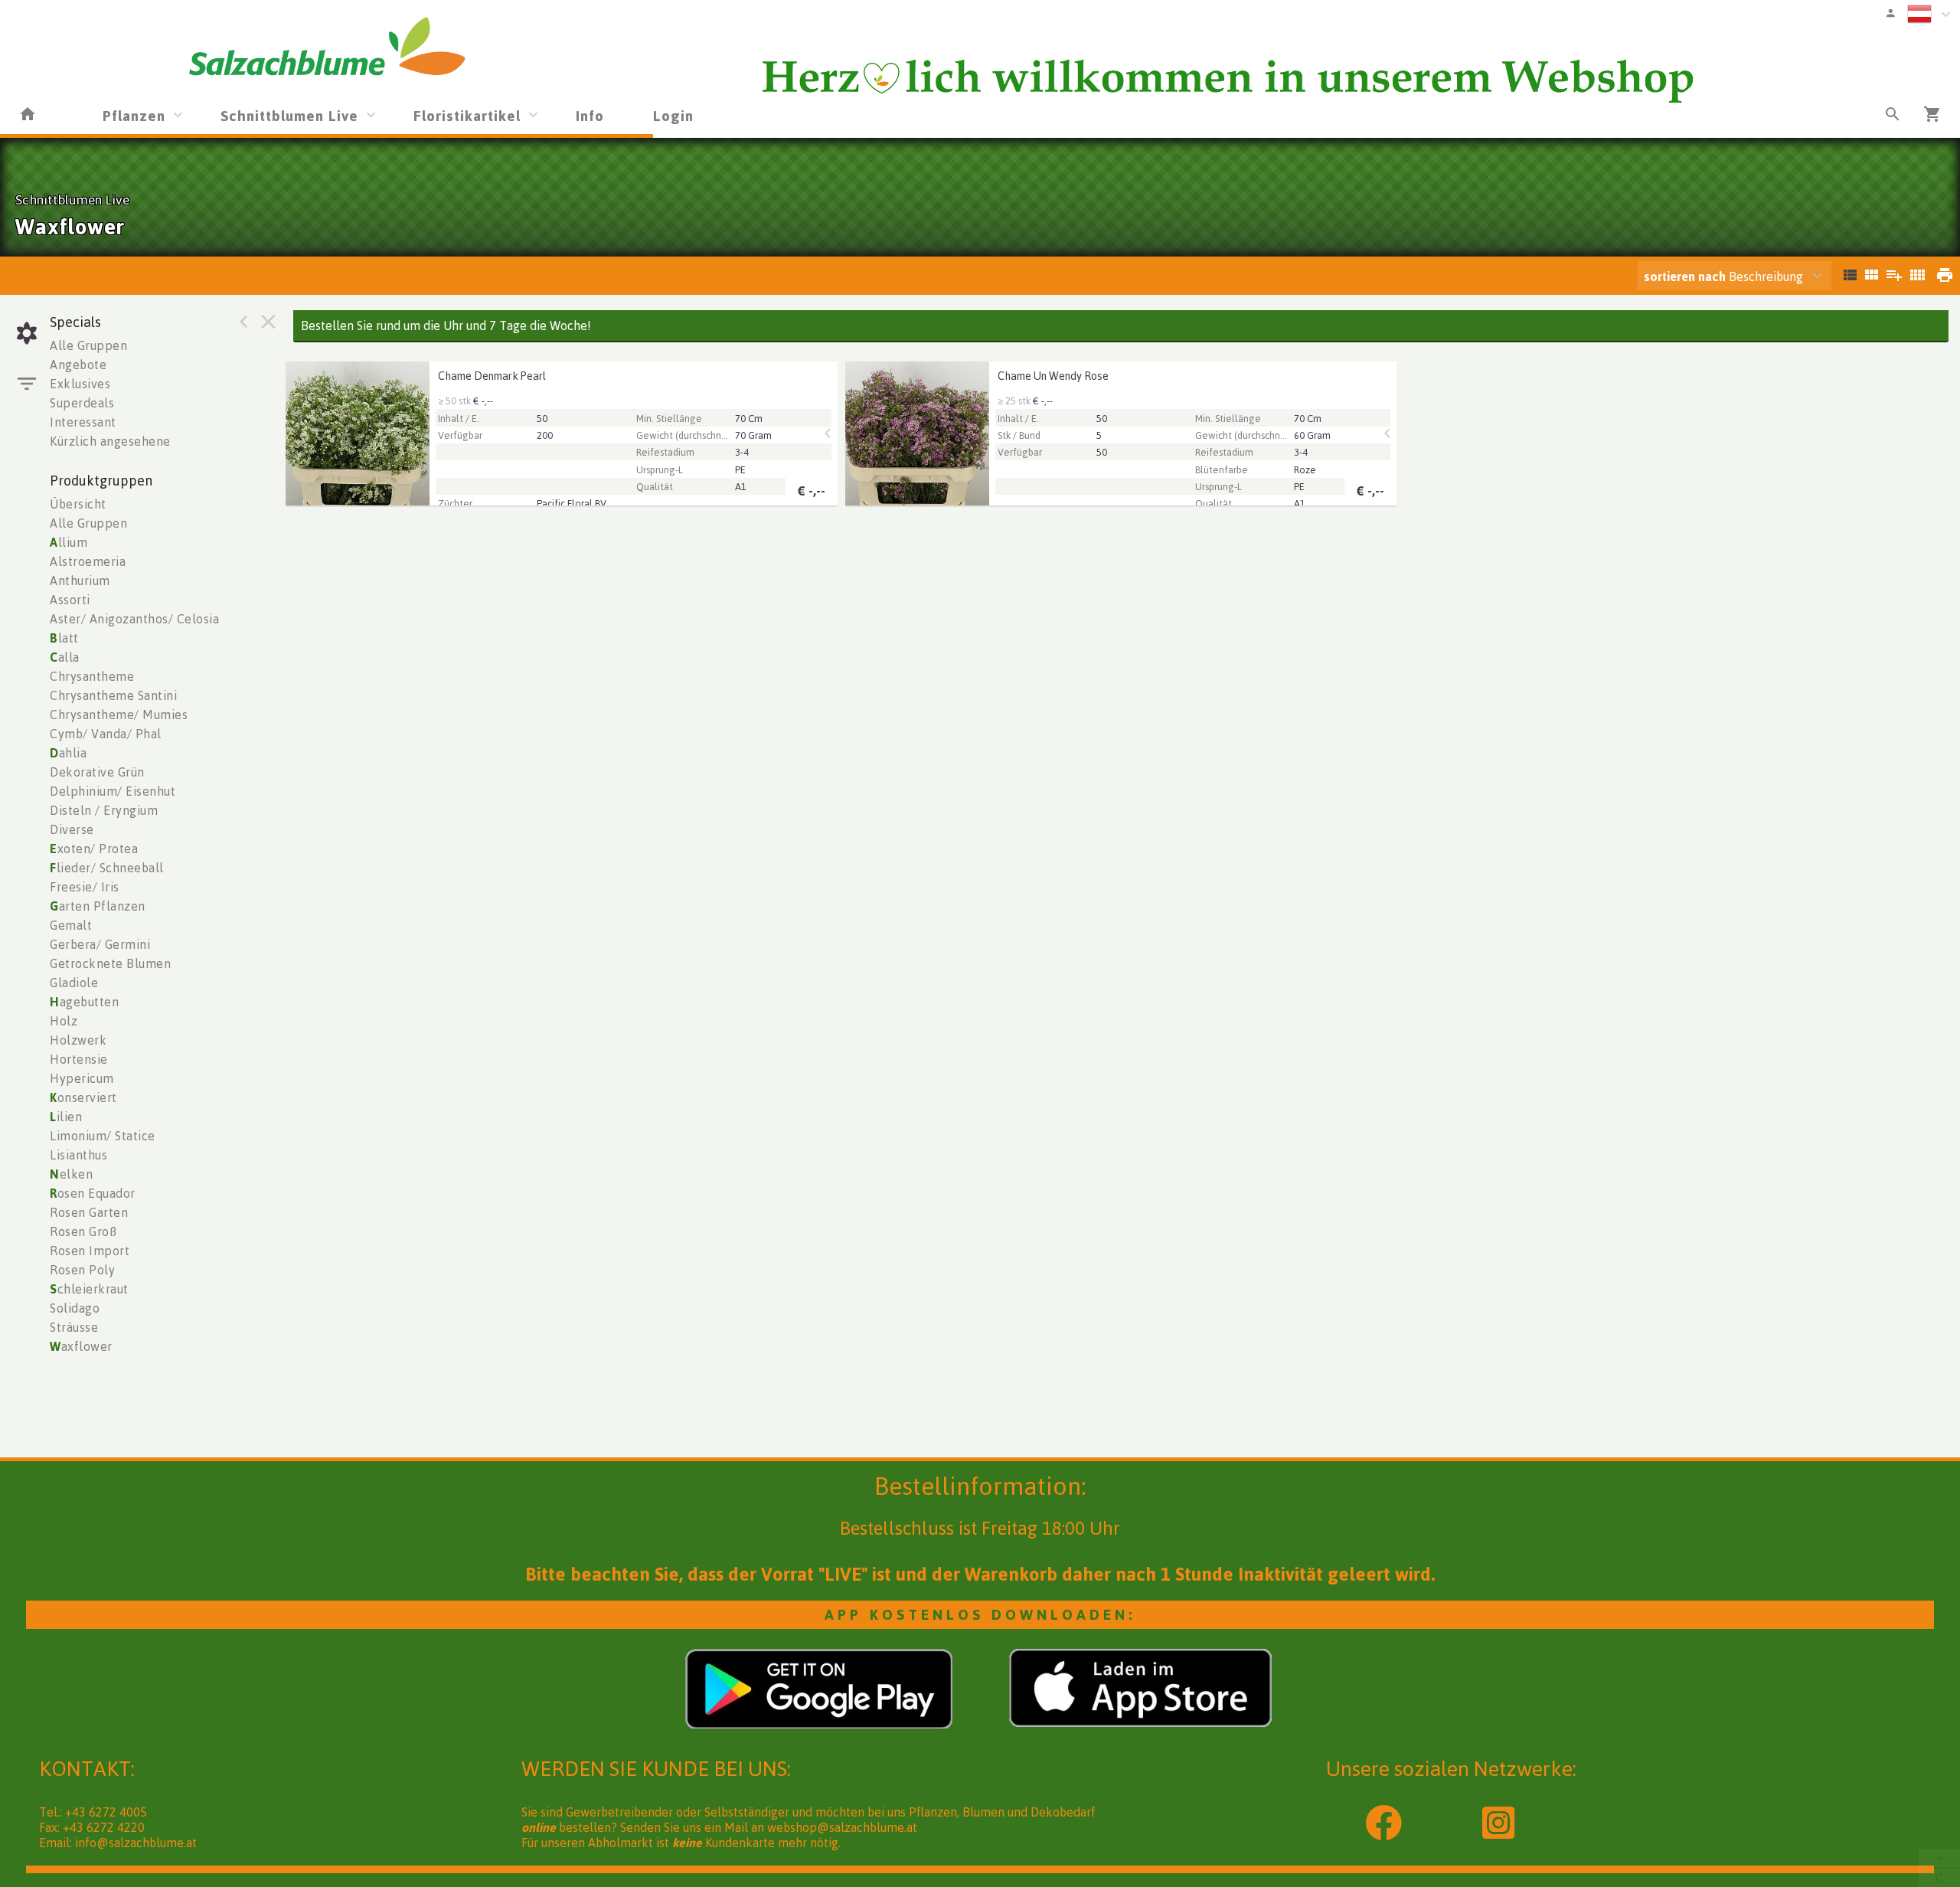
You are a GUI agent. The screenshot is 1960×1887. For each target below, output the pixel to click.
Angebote (78, 365)
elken (71, 1174)
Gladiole (74, 983)
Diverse (72, 829)
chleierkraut (89, 1289)
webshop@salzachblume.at (842, 1827)
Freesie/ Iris (85, 887)
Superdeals (82, 403)
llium (69, 542)
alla (65, 657)
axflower (81, 1346)
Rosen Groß (83, 1231)
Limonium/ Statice (103, 1136)
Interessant (83, 422)
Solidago (75, 1308)
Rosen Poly (82, 1270)
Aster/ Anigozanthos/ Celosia (134, 619)
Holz (64, 1021)
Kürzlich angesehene (110, 441)
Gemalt (71, 925)
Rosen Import (90, 1251)
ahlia (68, 753)
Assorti (70, 600)
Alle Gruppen (88, 345)
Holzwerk (78, 1040)
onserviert (83, 1097)
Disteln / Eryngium (104, 810)
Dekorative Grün (97, 772)
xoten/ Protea (94, 849)
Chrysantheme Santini (113, 695)
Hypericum (82, 1078)
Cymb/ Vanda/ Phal (106, 734)
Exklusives (80, 384)
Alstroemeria (88, 561)
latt (64, 638)
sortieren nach (1686, 276)
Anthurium (80, 580)
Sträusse (74, 1327)
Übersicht (78, 504)
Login (673, 115)
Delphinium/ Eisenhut (113, 791)
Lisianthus (78, 1155)
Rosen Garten (89, 1212)
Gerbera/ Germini (100, 944)
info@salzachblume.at (136, 1843)
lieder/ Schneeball (107, 868)
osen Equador (93, 1193)
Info (590, 115)
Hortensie (79, 1059)
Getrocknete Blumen (110, 963)
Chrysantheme (92, 676)
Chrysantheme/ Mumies (119, 715)
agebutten (84, 1002)
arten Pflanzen (98, 906)
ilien (66, 1117)
